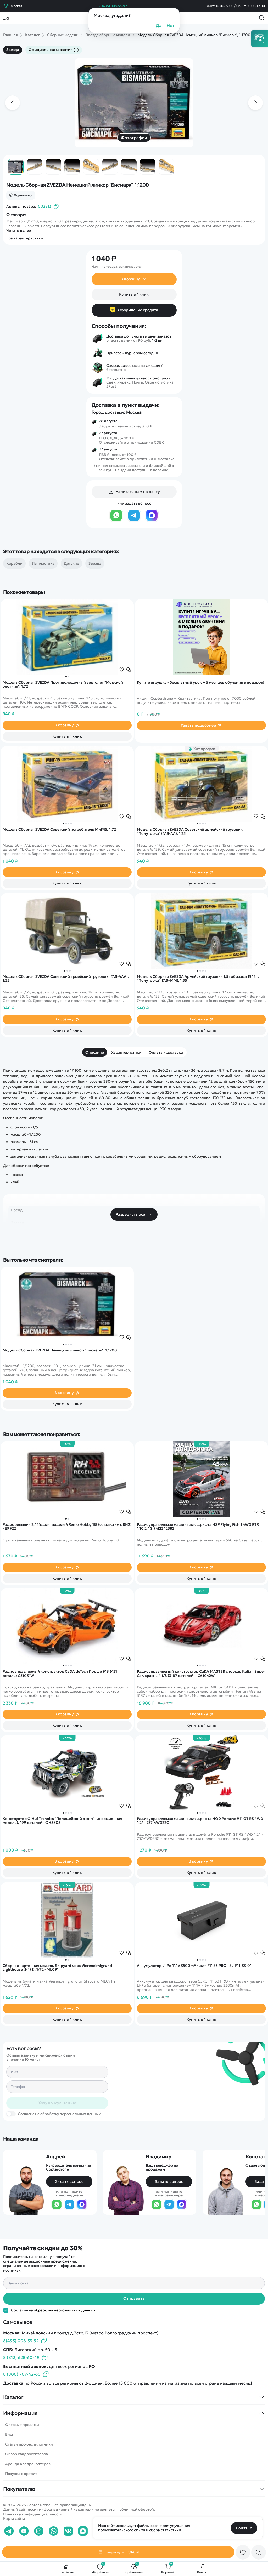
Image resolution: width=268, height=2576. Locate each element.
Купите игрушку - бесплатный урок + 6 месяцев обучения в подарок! (201, 683)
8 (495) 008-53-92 (113, 6)
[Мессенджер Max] (152, 521)
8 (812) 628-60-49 (21, 2357)
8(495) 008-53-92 (21, 2341)
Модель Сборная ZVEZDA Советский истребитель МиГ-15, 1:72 (59, 830)
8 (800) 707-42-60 (22, 2374)
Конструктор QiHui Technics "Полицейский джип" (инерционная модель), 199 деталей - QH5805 (62, 1821)
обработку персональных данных (65, 2310)
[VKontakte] (68, 2531)
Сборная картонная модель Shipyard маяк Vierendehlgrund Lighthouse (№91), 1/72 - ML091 (57, 1968)
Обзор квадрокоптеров (27, 2454)
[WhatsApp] (116, 521)
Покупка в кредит (21, 2474)
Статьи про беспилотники (29, 2444)
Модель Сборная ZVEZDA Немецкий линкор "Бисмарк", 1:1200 (60, 1350)
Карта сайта (14, 2518)
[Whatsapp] (54, 2531)
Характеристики (126, 1052)
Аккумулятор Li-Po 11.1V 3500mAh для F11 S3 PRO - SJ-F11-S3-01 (194, 1966)
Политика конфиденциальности (33, 2514)
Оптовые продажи (22, 2425)
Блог (9, 2434)
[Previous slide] (13, 103)
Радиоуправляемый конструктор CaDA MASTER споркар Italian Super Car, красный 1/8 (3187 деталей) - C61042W (201, 1674)
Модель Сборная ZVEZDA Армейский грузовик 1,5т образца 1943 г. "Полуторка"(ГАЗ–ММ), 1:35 (198, 979)
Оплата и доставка (166, 1052)
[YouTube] (24, 2531)
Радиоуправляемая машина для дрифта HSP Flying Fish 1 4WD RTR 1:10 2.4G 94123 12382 (198, 1527)
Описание (95, 1052)
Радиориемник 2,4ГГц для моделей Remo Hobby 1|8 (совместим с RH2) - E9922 (67, 1527)
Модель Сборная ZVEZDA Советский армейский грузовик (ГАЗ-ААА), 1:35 (66, 979)
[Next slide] (255, 103)
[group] (134, 103)
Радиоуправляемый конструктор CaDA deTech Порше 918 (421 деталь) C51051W (60, 1674)
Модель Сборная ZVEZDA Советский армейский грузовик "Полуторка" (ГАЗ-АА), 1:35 (190, 832)
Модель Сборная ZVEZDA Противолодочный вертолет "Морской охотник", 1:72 (63, 685)
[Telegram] (134, 521)
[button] (66, 677)
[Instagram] (39, 2531)
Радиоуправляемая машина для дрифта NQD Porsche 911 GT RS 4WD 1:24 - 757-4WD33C (200, 1821)
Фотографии (134, 138)
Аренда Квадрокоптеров (28, 2464)
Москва (134, 412)
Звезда (13, 50)
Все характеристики (25, 238)
